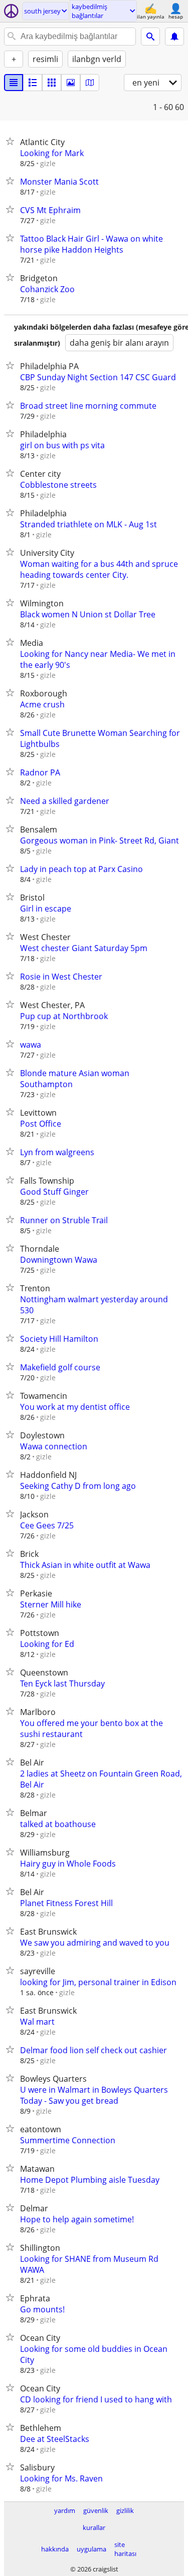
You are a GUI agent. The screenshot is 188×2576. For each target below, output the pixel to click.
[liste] (14, 83)
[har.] (90, 83)
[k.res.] (33, 83)
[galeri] (71, 83)
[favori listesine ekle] (12, 141)
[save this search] (174, 37)
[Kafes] (52, 83)
